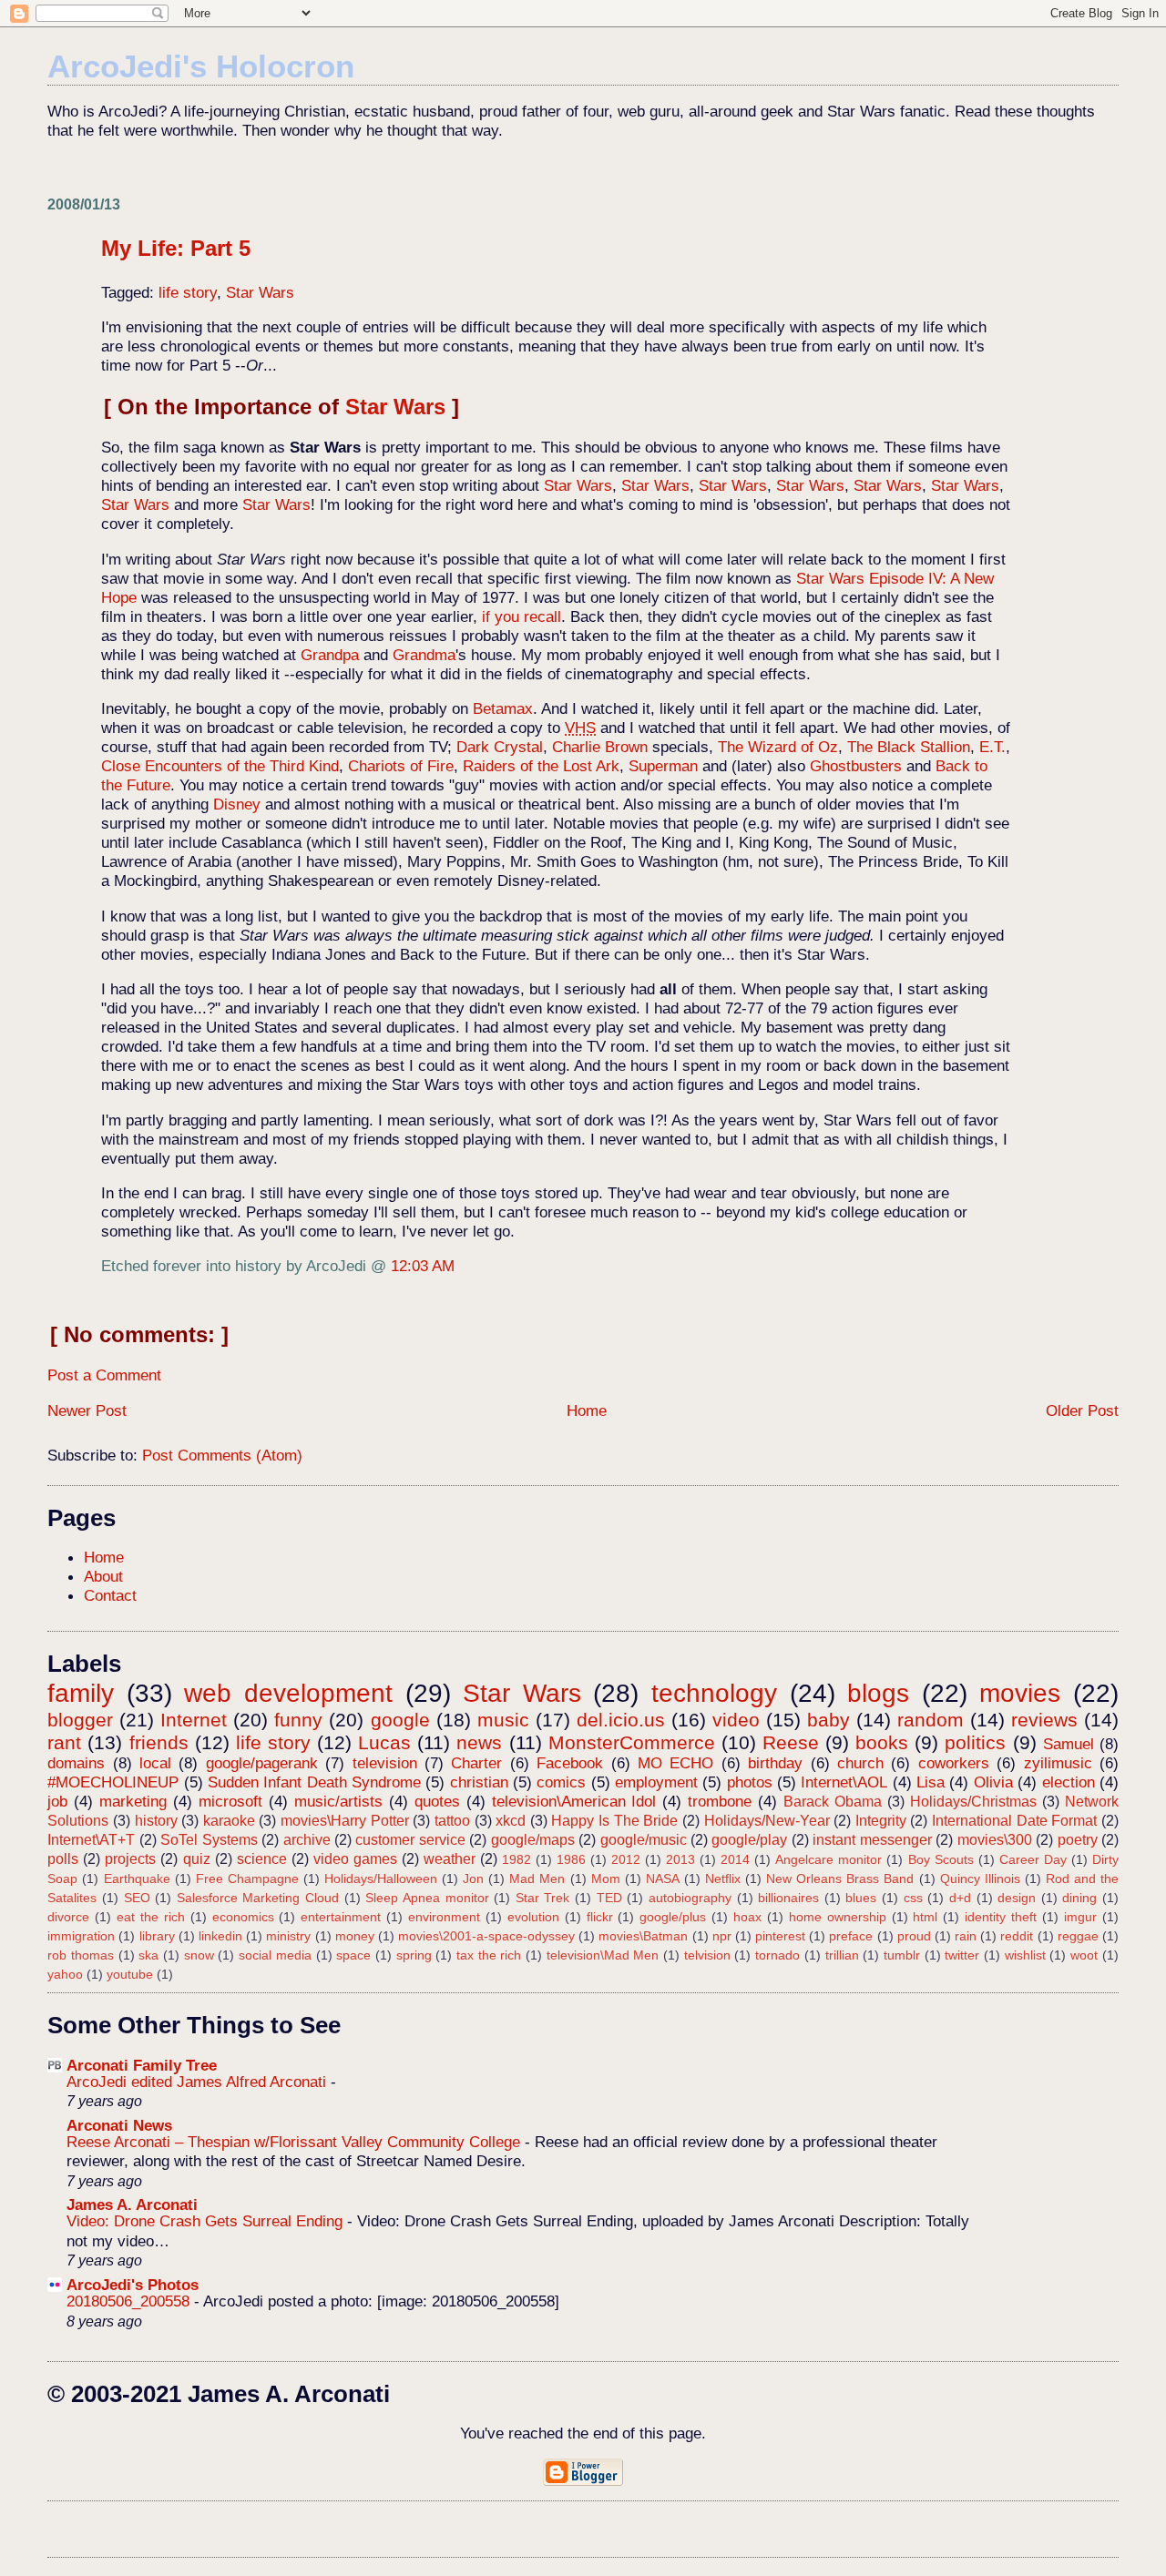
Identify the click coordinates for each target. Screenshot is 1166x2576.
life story (188, 292)
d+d (960, 1898)
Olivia (993, 1782)
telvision (707, 1955)
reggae (1078, 1936)
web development (288, 1693)
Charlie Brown (600, 747)
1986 (571, 1859)
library (157, 1936)
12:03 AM (423, 1266)
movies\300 (995, 1840)
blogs (878, 1693)
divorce (68, 1917)
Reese (791, 1742)
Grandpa (330, 655)
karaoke (229, 1821)
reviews (1044, 1720)
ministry (288, 1936)
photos (750, 1782)
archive (307, 1840)
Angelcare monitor (828, 1859)
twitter (962, 1955)
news (479, 1742)
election (1069, 1782)
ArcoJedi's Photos (133, 2285)
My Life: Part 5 (176, 248)
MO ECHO (675, 1763)
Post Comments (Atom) (222, 1455)
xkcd (511, 1821)
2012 (626, 1859)
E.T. (992, 747)
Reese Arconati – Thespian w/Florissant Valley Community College (296, 2142)
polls (63, 1859)
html (925, 1917)
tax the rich (489, 1955)
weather (450, 1859)
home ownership (838, 1917)
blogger (80, 1720)
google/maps (533, 1840)
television (385, 1763)
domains (76, 1763)
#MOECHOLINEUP (113, 1782)
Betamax (503, 708)
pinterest (780, 1936)
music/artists (338, 1801)
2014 (735, 1859)
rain (966, 1936)
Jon (473, 1879)
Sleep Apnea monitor (427, 1898)
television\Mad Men (603, 1955)
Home (587, 1410)
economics (243, 1917)
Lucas (384, 1742)
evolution (533, 1917)
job (57, 1801)
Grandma (424, 655)
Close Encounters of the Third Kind (220, 766)
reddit (1017, 1936)
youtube (130, 1974)
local (155, 1763)
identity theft (1001, 1917)
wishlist (1025, 1955)
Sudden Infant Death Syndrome (314, 1782)
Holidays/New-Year (767, 1821)
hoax (747, 1917)
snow (199, 1955)
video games (355, 1859)
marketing (133, 1801)
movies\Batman (643, 1936)
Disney (237, 804)
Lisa (931, 1782)
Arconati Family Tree (142, 2065)
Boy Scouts (941, 1859)
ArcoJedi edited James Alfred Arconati (199, 2082)
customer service (410, 1840)
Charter (476, 1763)
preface (851, 1936)
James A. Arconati (132, 2204)
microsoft (230, 1801)
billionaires (788, 1898)
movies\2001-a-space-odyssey (486, 1936)
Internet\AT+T (91, 1840)
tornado (777, 1955)
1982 (517, 1859)
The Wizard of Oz (778, 747)
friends (159, 1742)
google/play (749, 1840)
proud (914, 1936)
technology (714, 1693)
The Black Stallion (909, 747)
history (156, 1821)
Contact (110, 1595)
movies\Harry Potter (345, 1821)
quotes (437, 1801)
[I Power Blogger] (583, 2481)
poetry (1078, 1840)
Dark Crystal (500, 747)
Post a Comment (104, 1375)
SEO (137, 1898)
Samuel (1069, 1744)
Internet (194, 1720)
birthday (775, 1763)
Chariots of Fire (401, 766)
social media (275, 1955)
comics (561, 1782)
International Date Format (1014, 1821)
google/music (644, 1840)
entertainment (341, 1917)
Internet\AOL (844, 1782)
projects (130, 1859)
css (913, 1898)
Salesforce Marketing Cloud (258, 1898)
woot (1084, 1955)
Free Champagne (247, 1879)
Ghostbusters (856, 766)
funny (298, 1720)
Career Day (1033, 1859)
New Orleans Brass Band (840, 1879)
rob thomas (81, 1955)
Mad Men (537, 1879)
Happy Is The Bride (614, 1821)
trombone (720, 1801)
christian (479, 1782)
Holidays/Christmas (973, 1802)
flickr (600, 1917)
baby (828, 1720)
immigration (81, 1936)
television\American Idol (574, 1801)
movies (1020, 1693)
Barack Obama (833, 1802)
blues (861, 1898)
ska (148, 1955)
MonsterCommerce (632, 1742)
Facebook (570, 1763)
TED (609, 1898)
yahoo (65, 1974)
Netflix (723, 1879)
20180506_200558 (130, 2301)
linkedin (220, 1936)
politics (975, 1742)
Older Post (1082, 1410)
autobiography (690, 1898)
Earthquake (137, 1879)
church (860, 1763)
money (355, 1936)
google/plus (673, 1917)
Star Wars (260, 292)
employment (656, 1782)
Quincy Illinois (980, 1879)
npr (722, 1936)
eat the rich (151, 1917)
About (103, 1576)
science (262, 1859)
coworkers (954, 1763)
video (736, 1720)
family (81, 1693)
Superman (663, 766)
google (400, 1720)
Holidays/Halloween (381, 1879)
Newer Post (87, 1410)
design (1017, 1898)
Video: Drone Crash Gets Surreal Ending (207, 2221)
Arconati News (119, 2125)
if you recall (522, 616)
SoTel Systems (209, 1840)
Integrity (881, 1821)
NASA (663, 1879)
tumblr (902, 1955)
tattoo (452, 1821)
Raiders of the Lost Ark (541, 766)
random (931, 1720)
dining (1079, 1898)
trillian (842, 1955)
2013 (680, 1859)
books (882, 1742)
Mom (606, 1879)
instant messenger (872, 1840)
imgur (1080, 1917)
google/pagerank (262, 1763)
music (503, 1720)
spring (414, 1955)
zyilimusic (1058, 1763)
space (353, 1955)
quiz (197, 1859)
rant (64, 1742)
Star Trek (543, 1898)
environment (444, 1917)
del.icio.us (621, 1720)
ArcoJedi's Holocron (201, 66)
